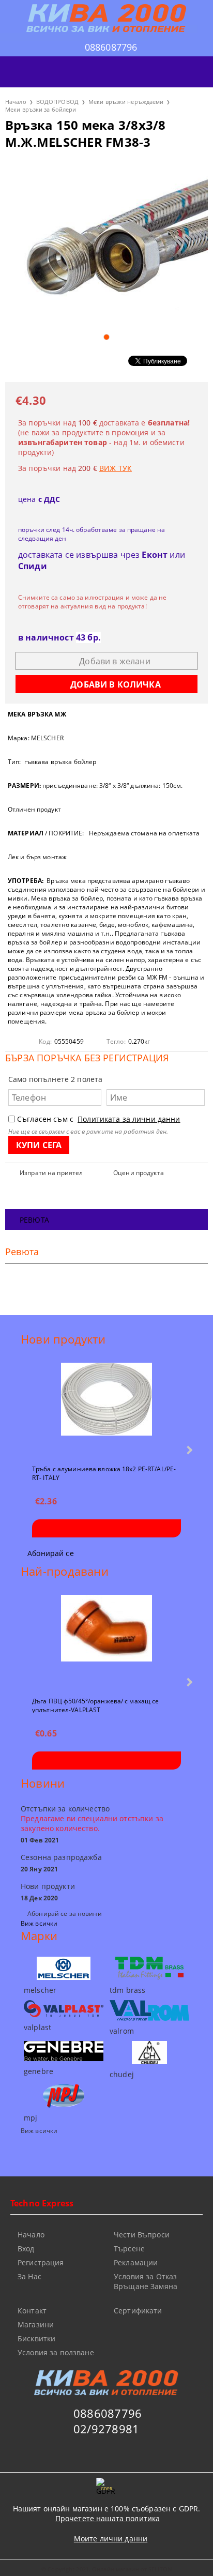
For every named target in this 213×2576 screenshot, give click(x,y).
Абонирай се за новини (65, 1914)
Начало (16, 102)
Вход (26, 2249)
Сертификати (138, 2311)
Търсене (129, 2249)
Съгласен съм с (99, 1119)
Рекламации (136, 2262)
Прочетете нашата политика (108, 2518)
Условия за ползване (56, 2352)
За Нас (29, 2276)
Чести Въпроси (142, 2235)
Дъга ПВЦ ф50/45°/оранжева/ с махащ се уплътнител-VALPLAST (95, 1705)
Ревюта (34, 1220)
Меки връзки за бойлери (41, 109)
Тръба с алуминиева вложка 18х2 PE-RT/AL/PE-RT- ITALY (104, 1473)
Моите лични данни (111, 2539)
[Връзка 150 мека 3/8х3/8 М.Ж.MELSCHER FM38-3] (106, 243)
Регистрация (41, 2262)
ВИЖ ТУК (116, 468)
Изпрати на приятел (51, 1173)
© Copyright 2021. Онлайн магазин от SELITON (106, 2569)
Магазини (36, 2325)
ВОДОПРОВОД (57, 102)
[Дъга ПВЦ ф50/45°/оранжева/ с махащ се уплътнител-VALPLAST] (106, 1641)
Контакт (32, 2311)
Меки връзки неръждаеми (126, 102)
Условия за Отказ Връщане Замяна (146, 2281)
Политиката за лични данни (129, 1119)
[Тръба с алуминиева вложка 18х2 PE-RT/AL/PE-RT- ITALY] (106, 1409)
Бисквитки (36, 2338)
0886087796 (111, 47)
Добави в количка (106, 1528)
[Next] (188, 1450)
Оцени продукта (139, 1173)
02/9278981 (106, 2429)
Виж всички (39, 1923)
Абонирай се (51, 1553)
